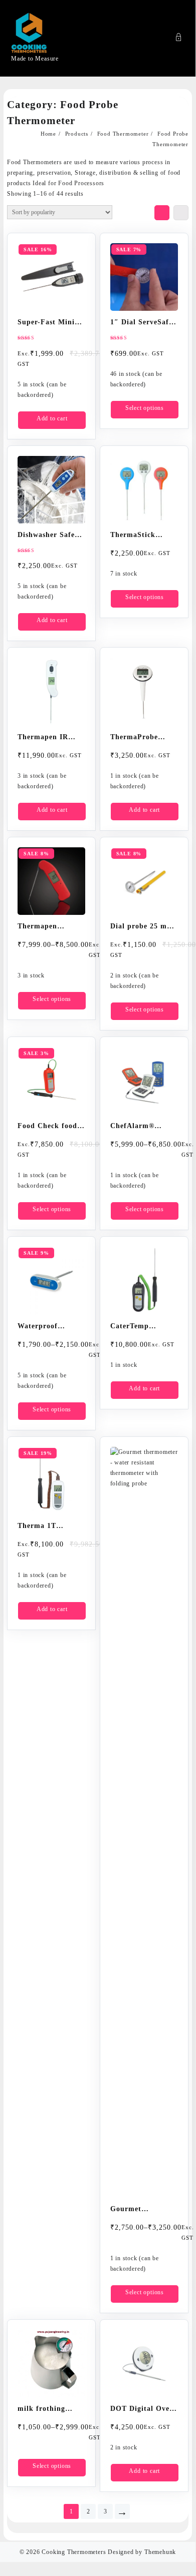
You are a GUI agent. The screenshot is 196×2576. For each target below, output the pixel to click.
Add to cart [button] (52, 418)
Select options (145, 408)
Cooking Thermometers (74, 2552)
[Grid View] (162, 213)
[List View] (181, 213)
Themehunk (160, 2552)
